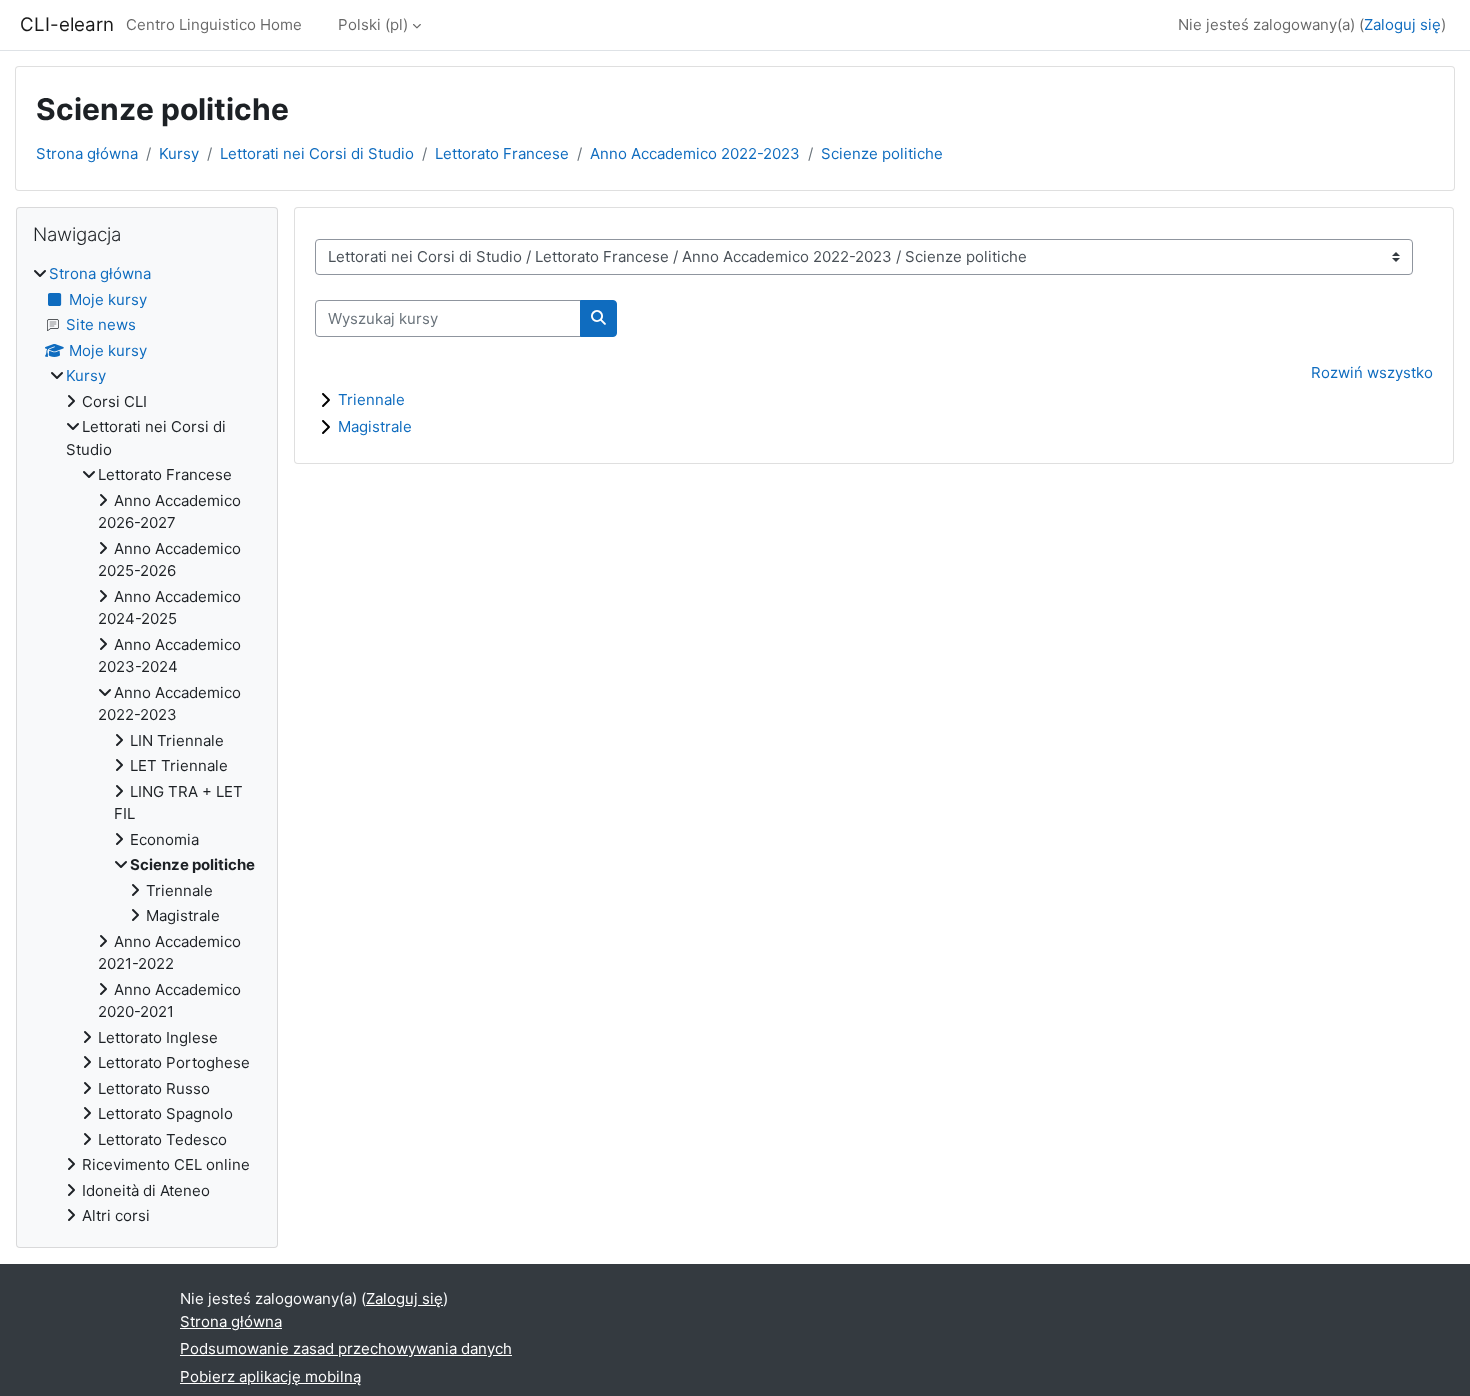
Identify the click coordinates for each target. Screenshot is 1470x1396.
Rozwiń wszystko (1372, 372)
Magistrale (375, 426)
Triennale (371, 399)
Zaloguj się (1402, 24)
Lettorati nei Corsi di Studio (317, 153)
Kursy (179, 153)
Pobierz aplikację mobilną (270, 1376)
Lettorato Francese (502, 153)
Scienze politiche (882, 153)
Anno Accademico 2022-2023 (695, 153)
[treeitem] (147, 745)
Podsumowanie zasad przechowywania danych (346, 1348)
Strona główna (87, 153)
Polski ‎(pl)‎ (373, 24)
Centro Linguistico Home (214, 24)
